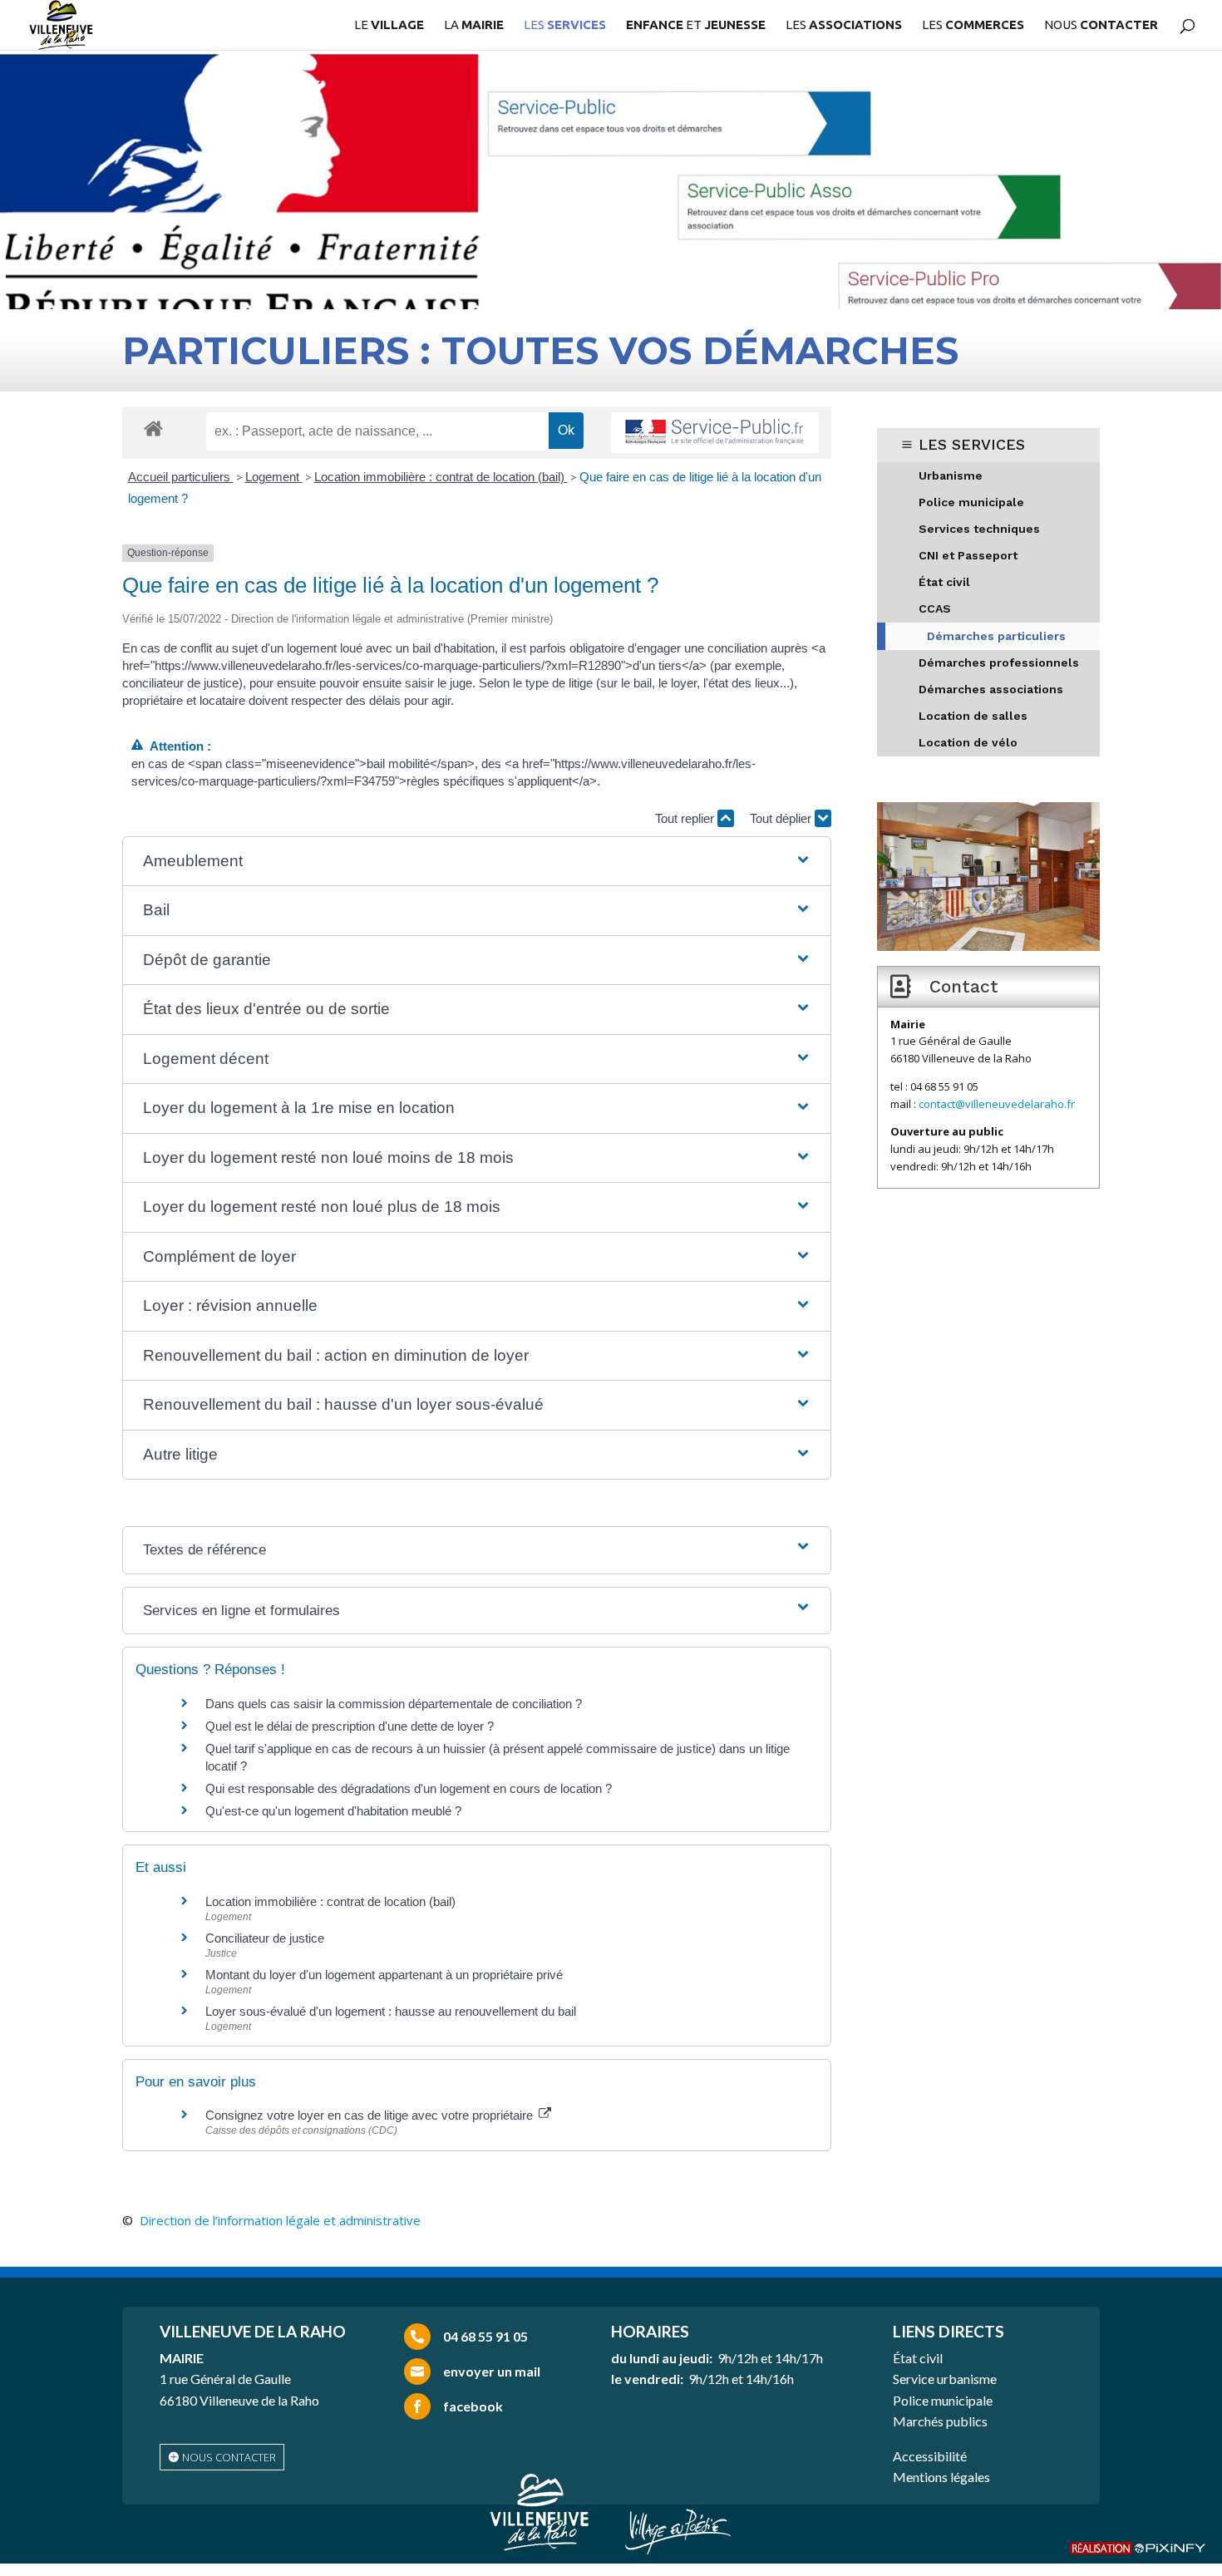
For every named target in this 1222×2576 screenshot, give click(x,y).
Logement (274, 477)
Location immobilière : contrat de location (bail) (441, 477)
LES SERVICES (972, 444)
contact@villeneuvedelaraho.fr (997, 1104)
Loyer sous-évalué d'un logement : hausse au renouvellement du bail (391, 2011)
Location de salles (973, 716)
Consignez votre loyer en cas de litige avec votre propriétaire (371, 2115)
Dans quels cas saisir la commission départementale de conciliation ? (394, 1704)
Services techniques (979, 529)
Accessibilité (930, 2456)
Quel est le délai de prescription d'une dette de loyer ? (350, 1726)
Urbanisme (951, 475)
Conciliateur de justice (265, 1938)
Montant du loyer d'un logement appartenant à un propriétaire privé (384, 1975)
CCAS (935, 608)
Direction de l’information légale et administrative (280, 2220)
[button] (477, 862)
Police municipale (971, 502)
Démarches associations (991, 689)
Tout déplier (782, 818)
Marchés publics (940, 2421)
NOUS (1101, 25)
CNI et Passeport (968, 555)
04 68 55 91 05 (485, 2336)
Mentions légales (941, 2477)
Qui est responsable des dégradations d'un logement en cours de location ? (409, 1788)
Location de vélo (968, 742)
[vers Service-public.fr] (715, 433)
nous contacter (229, 2457)
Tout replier (686, 818)
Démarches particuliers (996, 636)
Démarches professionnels (999, 662)
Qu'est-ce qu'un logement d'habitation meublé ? (333, 1811)
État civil (944, 582)
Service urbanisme (945, 2379)
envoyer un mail (492, 2371)
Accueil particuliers (181, 477)
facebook (473, 2406)
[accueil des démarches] (153, 428)
